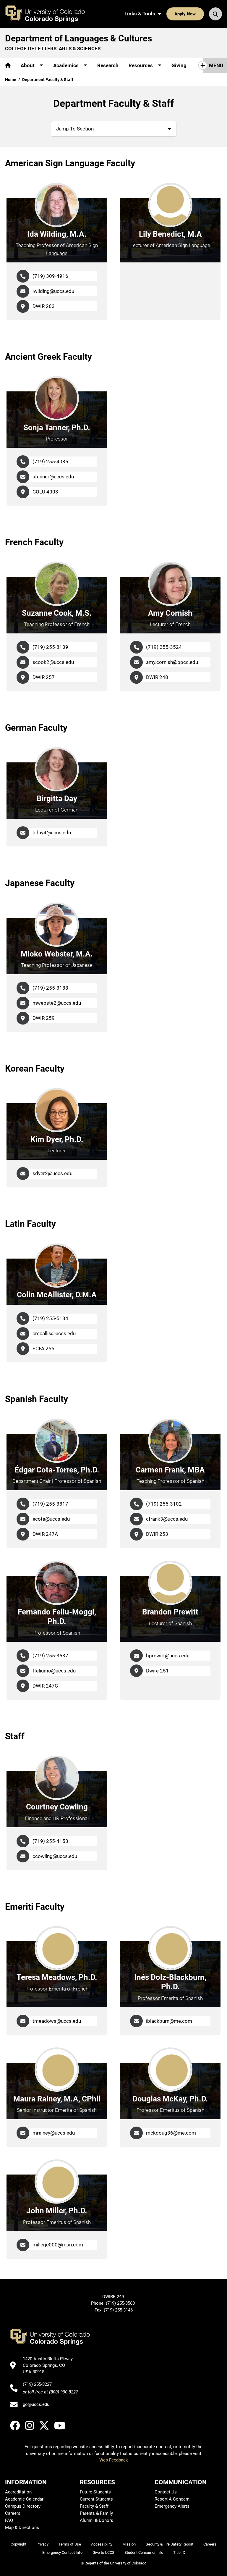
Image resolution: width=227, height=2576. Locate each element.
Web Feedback (114, 2460)
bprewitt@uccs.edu (168, 1656)
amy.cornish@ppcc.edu (172, 662)
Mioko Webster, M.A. (57, 954)
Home (11, 80)
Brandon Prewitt (170, 1612)
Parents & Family (96, 2513)
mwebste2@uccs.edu (57, 1003)
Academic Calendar (24, 2499)
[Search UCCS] (215, 14)
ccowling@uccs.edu (55, 1856)
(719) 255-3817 (50, 1504)
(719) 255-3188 (50, 988)
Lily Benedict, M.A (170, 234)
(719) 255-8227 (37, 2384)
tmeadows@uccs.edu (57, 2021)
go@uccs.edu (36, 2404)
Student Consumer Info (144, 2552)
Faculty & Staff (94, 2506)
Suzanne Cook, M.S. (57, 613)
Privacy (42, 2544)
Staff (15, 1736)
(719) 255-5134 (50, 1318)
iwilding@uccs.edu (53, 291)
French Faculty (34, 542)
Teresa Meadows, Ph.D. (57, 1977)
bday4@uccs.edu (52, 833)
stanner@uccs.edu (53, 477)
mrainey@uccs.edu (54, 2133)
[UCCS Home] (49, 14)
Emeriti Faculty (35, 1907)
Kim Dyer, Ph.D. (57, 1139)
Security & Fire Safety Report (170, 2544)
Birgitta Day (57, 799)
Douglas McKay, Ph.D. (170, 2099)
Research (108, 65)
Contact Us (166, 2492)
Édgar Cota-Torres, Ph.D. (57, 1470)
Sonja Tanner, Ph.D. (57, 428)
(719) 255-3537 (50, 1656)
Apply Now (185, 14)
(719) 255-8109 (50, 647)
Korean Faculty (35, 1068)
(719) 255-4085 (50, 462)
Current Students (96, 2499)
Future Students (95, 2492)
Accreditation (18, 2492)
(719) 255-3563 (121, 2303)
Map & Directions (22, 2527)
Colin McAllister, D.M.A (57, 1295)
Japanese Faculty (40, 883)
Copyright (18, 2544)
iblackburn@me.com (169, 2021)
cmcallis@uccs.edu (54, 1333)
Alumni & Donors (97, 2520)
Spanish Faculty (37, 1399)
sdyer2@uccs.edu (52, 1173)
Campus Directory (23, 2506)
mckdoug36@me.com (171, 2133)
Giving (179, 65)
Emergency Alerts (172, 2506)
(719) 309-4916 (50, 276)
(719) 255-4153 (50, 1841)
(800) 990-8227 (64, 2392)
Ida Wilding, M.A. (57, 234)
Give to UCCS (103, 2552)
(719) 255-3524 (164, 647)
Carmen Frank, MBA (170, 1470)
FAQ (9, 2520)
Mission (129, 2544)
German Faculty (36, 728)
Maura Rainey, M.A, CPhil (57, 2099)
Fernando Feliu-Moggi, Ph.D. (57, 1617)
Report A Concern (172, 2499)
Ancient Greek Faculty (48, 357)
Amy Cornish (170, 613)
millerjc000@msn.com (58, 2245)
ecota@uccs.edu (51, 1519)
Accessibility (102, 2544)
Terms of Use (70, 2544)
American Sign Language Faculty (70, 163)
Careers (13, 2513)
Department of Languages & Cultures (78, 38)
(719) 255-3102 (164, 1504)
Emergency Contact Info (62, 2552)
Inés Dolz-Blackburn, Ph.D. (170, 1982)
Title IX (179, 2552)
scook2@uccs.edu (53, 662)
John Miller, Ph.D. (57, 2211)
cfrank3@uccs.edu (167, 1519)
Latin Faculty (30, 1224)
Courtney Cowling (57, 1807)
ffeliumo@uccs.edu (54, 1671)
